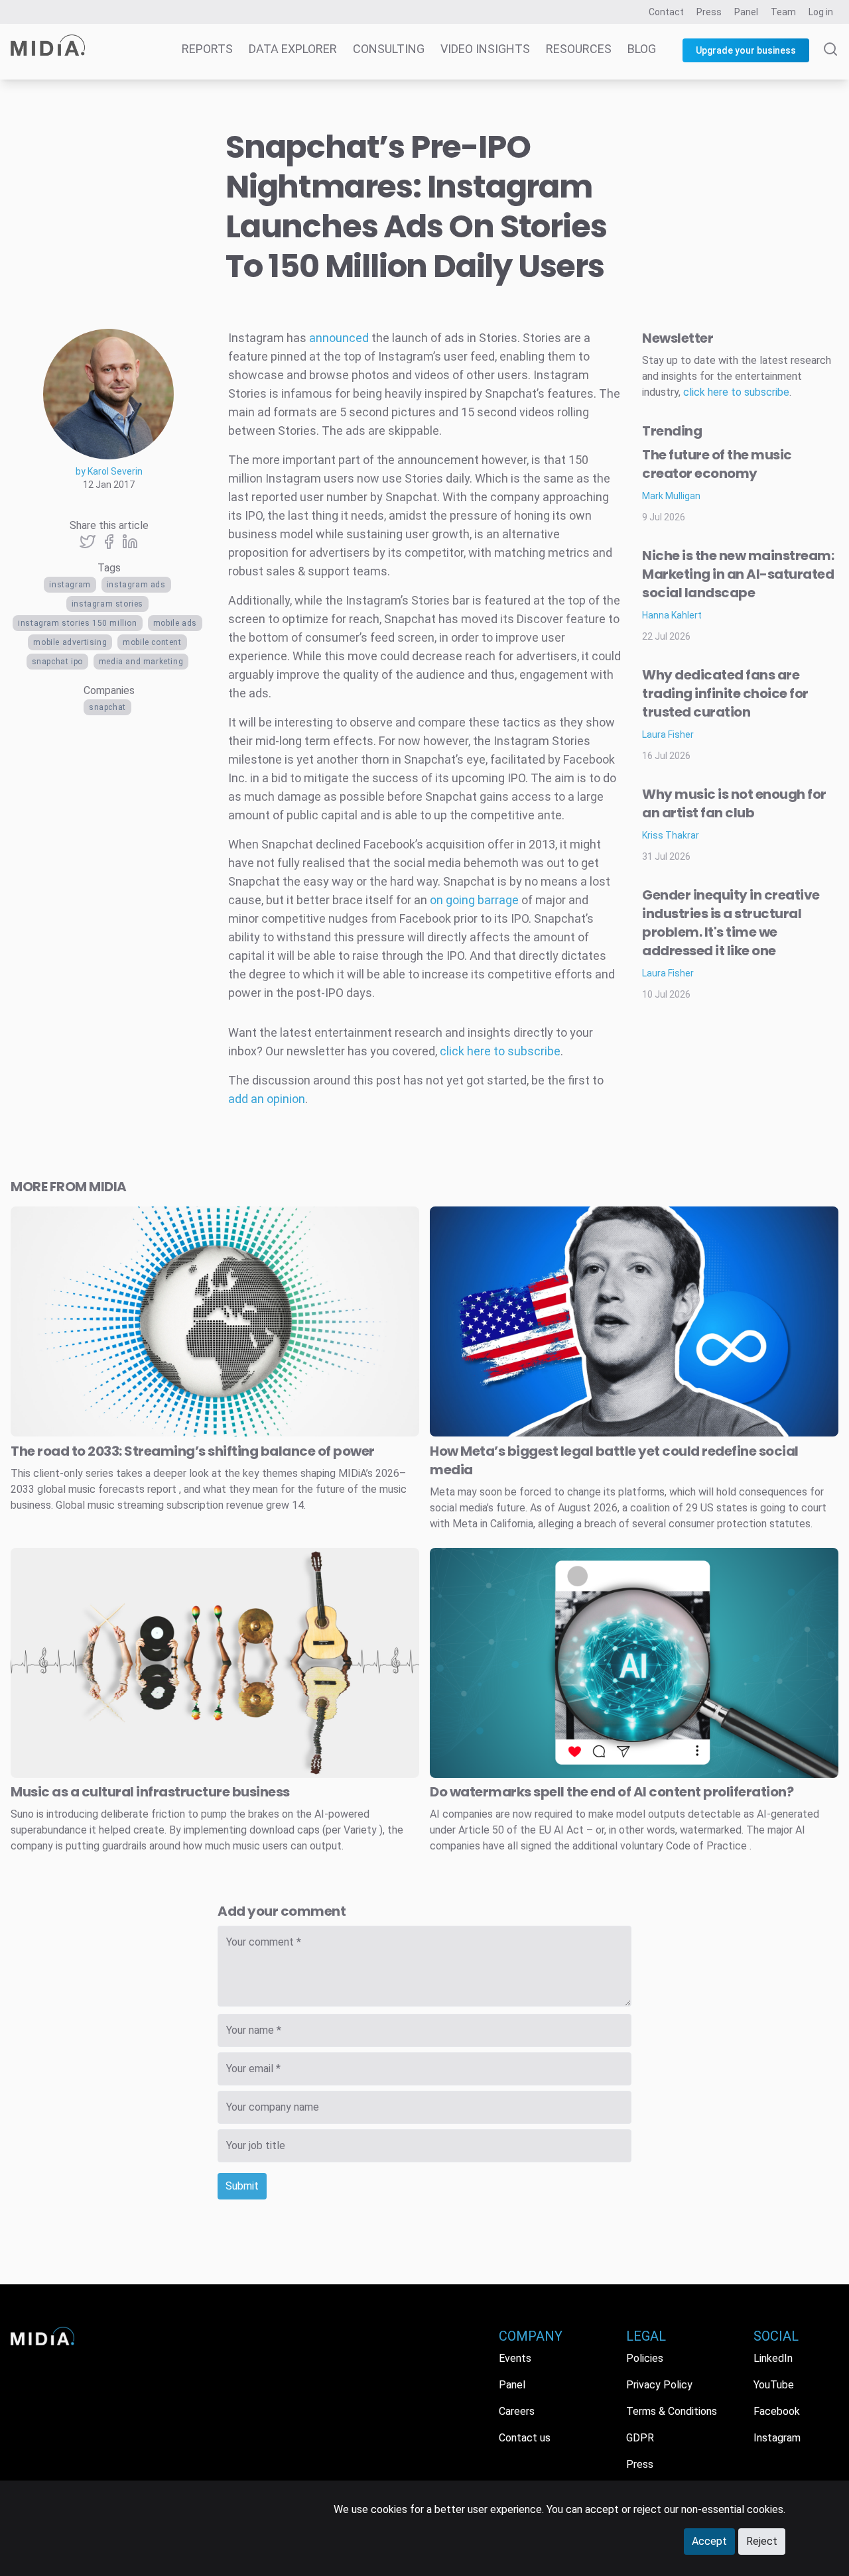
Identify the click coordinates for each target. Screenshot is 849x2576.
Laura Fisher (668, 734)
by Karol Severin (109, 471)
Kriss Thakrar (671, 835)
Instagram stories (107, 604)
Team (783, 12)
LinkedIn (773, 2358)
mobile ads (175, 623)
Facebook (777, 2411)
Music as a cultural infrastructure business (150, 1792)
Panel (746, 12)
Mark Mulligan (671, 496)
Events (515, 2358)
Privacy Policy (659, 2385)
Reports (207, 49)
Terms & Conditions (672, 2411)
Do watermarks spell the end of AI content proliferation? (612, 1792)
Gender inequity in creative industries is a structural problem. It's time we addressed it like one (731, 923)
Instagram (70, 585)
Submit (242, 2186)
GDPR (640, 2438)
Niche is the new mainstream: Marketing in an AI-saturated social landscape (738, 574)
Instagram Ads (136, 585)
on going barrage (474, 900)
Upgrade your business (746, 50)
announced (339, 338)
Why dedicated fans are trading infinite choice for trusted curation (725, 693)
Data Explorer (293, 49)
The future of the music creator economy (717, 464)
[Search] (830, 61)
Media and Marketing (141, 662)
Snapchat (107, 707)
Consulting (389, 49)
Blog (642, 49)
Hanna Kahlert (672, 615)
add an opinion (267, 1099)
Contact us (525, 2438)
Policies (645, 2358)
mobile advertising (70, 642)
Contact (666, 12)
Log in (821, 12)
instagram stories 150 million (77, 623)
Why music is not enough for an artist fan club (734, 803)
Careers (517, 2411)
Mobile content (152, 642)
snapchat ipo (57, 662)
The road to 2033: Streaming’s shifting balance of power (193, 1451)
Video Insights (485, 49)
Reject (762, 2541)
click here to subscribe (500, 1051)
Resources (579, 49)
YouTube (774, 2385)
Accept (709, 2541)
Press (709, 12)
